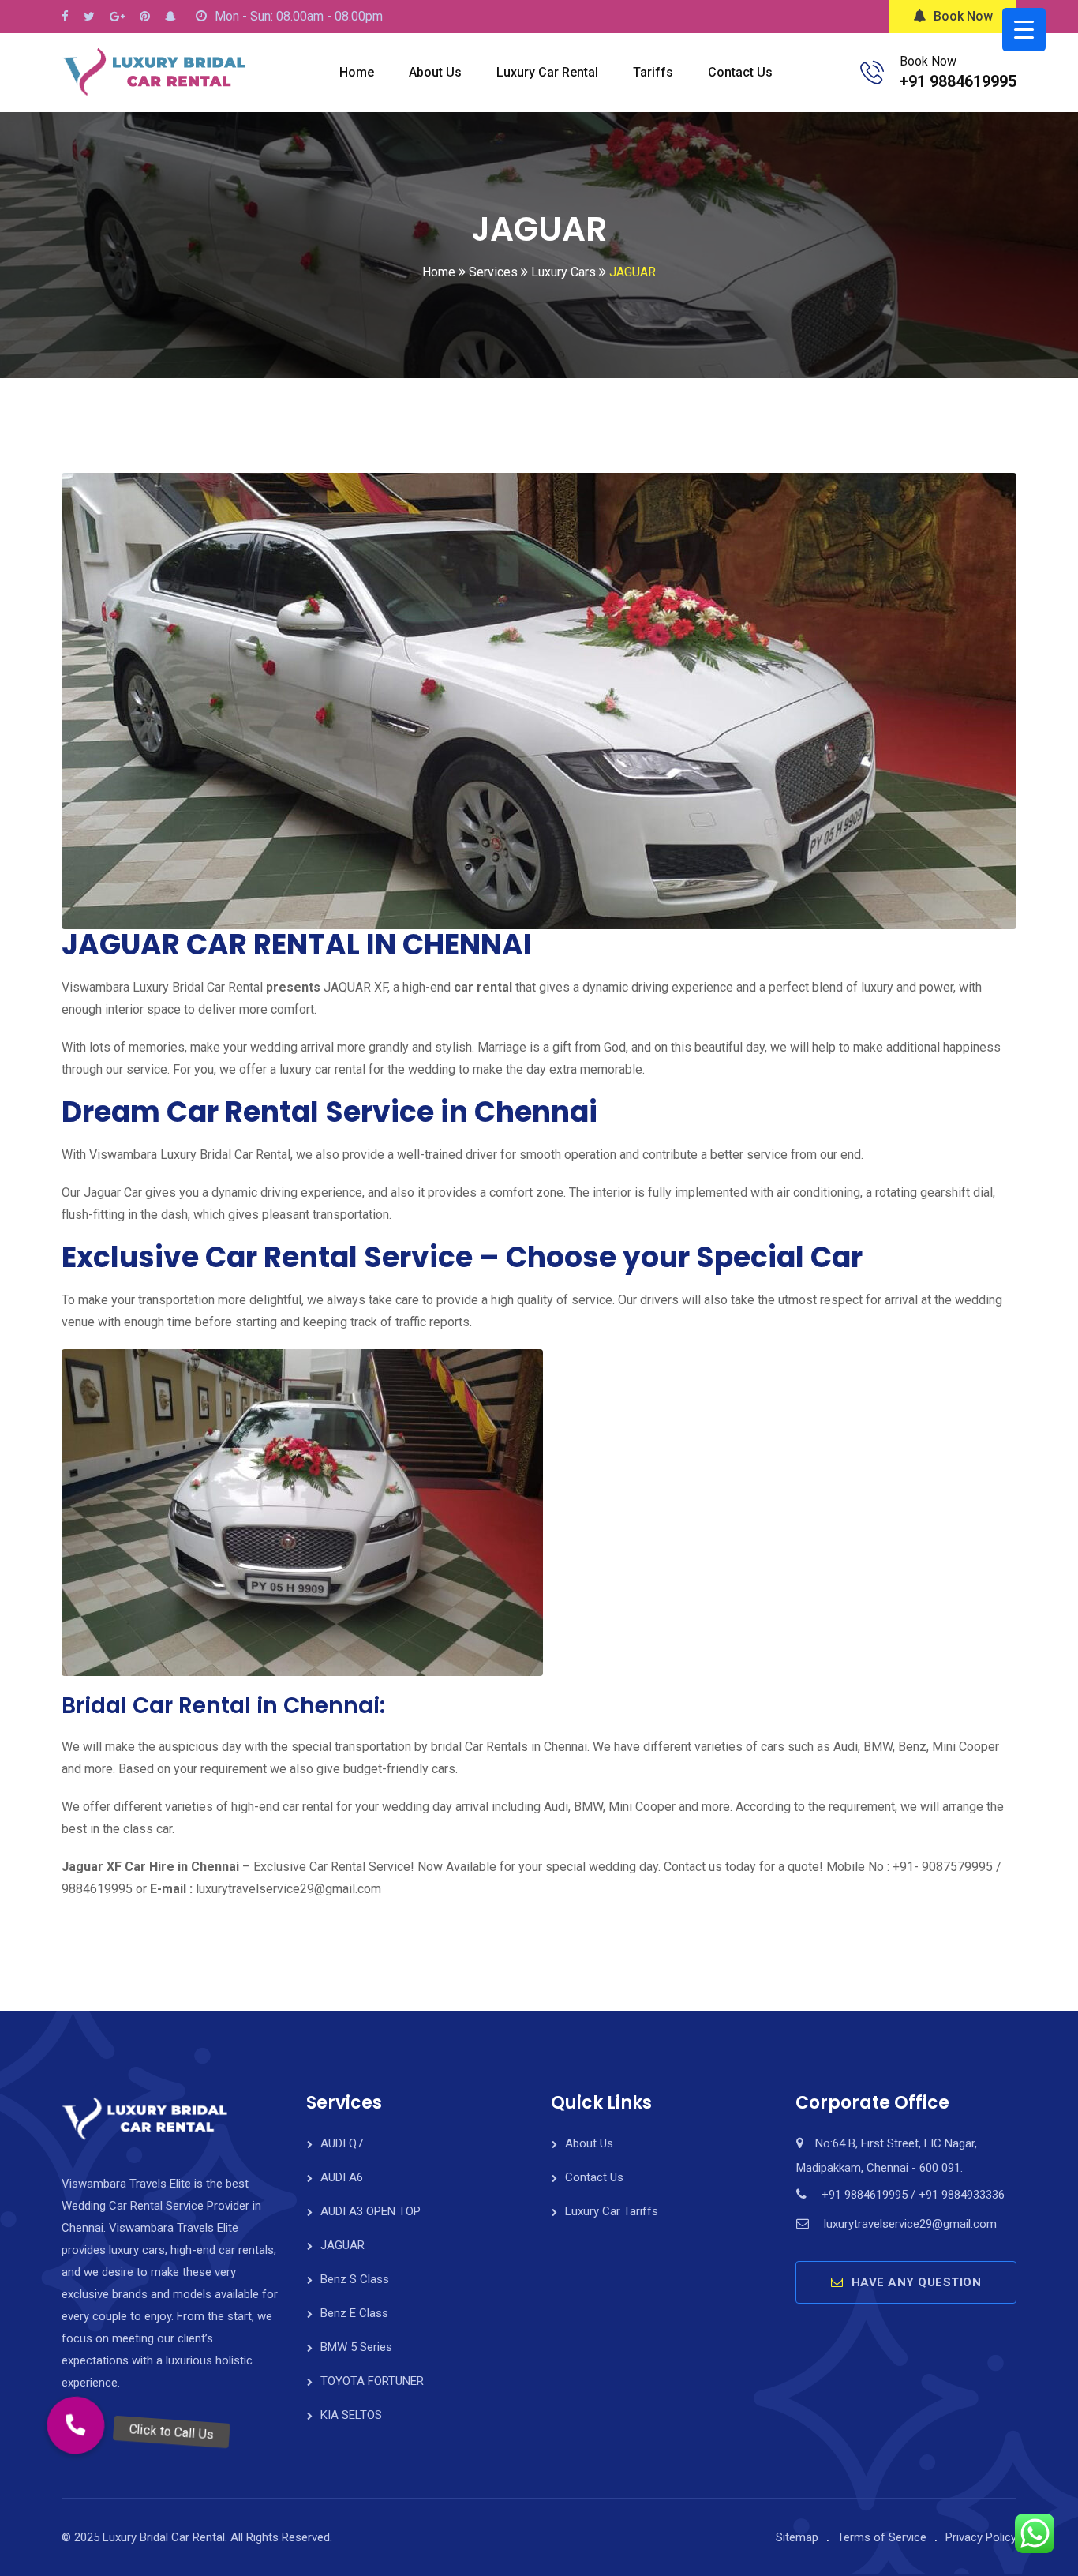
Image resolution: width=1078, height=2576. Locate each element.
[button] (76, 2425)
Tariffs (653, 72)
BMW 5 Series (356, 2347)
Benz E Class (354, 2313)
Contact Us (740, 72)
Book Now (963, 16)
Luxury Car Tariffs (612, 2211)
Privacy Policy (981, 2537)
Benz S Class (355, 2279)
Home (357, 72)
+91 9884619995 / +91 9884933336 (913, 2195)
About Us (435, 72)
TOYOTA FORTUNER (372, 2381)
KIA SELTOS (351, 2415)
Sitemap (797, 2537)
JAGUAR (342, 2245)
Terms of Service (882, 2537)
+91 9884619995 (958, 81)
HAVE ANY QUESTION (917, 2282)
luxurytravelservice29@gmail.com (910, 2224)
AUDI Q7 (342, 2143)
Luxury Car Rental (547, 72)
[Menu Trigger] (1024, 30)
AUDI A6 (342, 2177)
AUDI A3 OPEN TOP (371, 2211)
